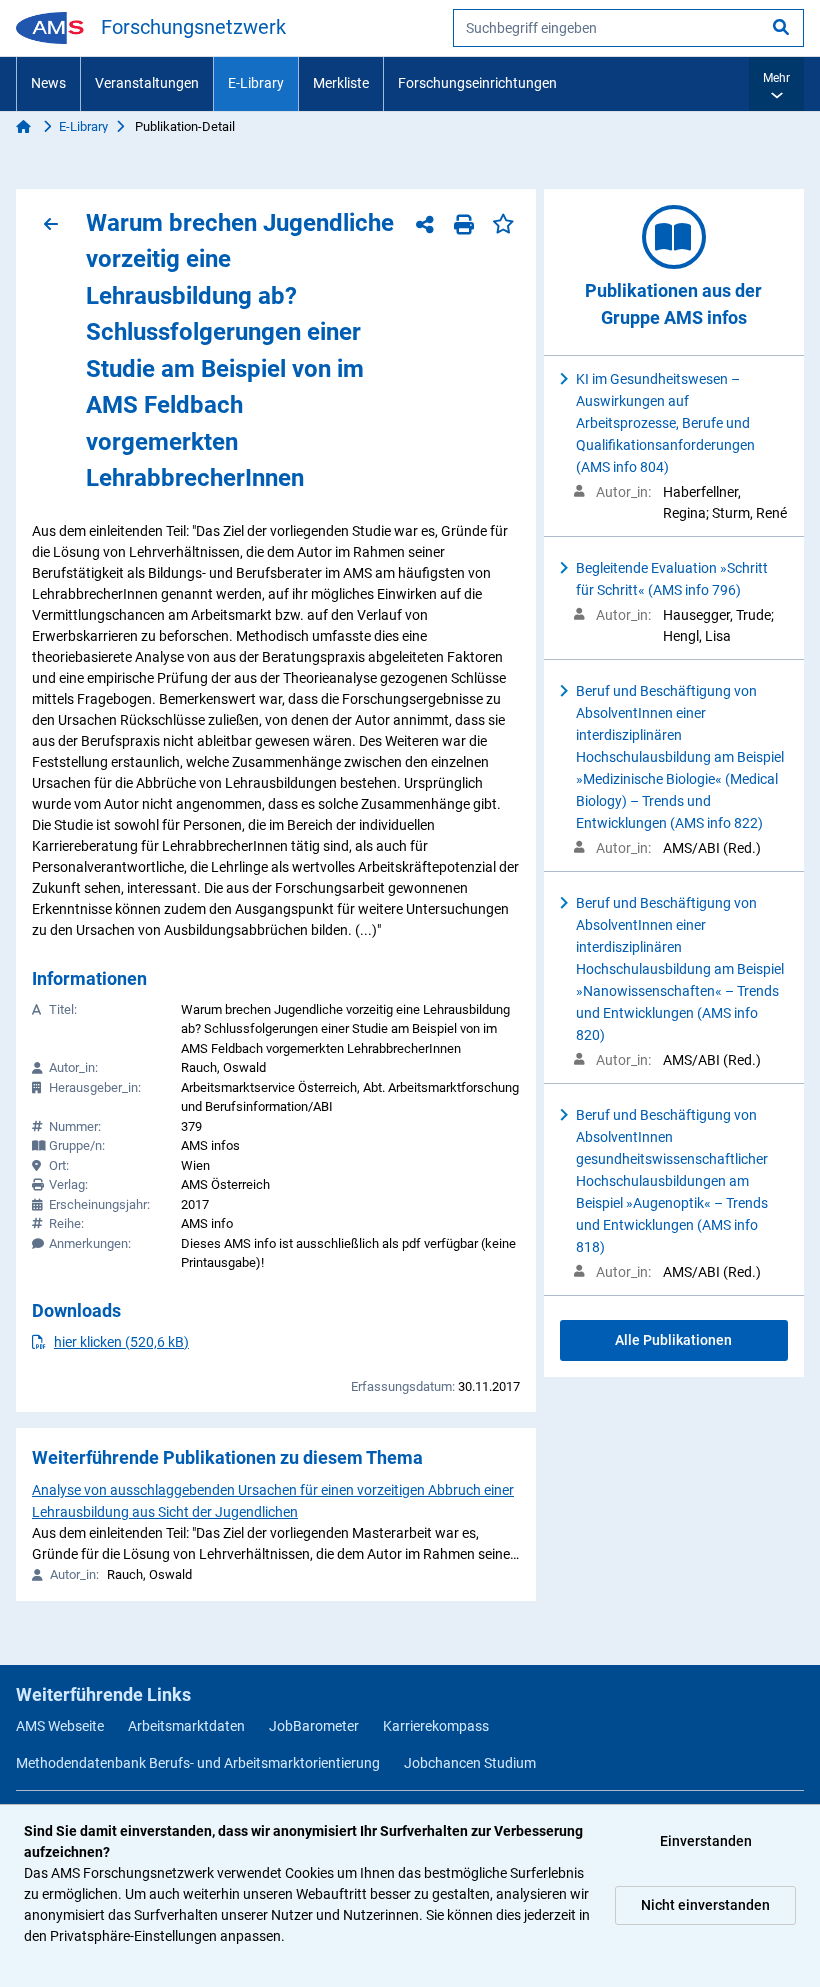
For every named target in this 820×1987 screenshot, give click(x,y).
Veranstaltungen (147, 83)
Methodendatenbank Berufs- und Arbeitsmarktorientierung (198, 1763)
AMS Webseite (60, 1726)
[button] (776, 84)
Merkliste (341, 83)
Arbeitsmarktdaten (186, 1726)
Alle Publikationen (673, 1340)
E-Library (256, 83)
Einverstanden (706, 1841)
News (48, 83)
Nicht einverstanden (705, 1905)
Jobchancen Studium (470, 1763)
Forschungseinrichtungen (477, 83)
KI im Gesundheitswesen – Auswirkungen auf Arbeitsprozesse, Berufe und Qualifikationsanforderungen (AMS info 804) (665, 423)
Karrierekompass (436, 1726)
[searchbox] (628, 28)
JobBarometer (314, 1726)
